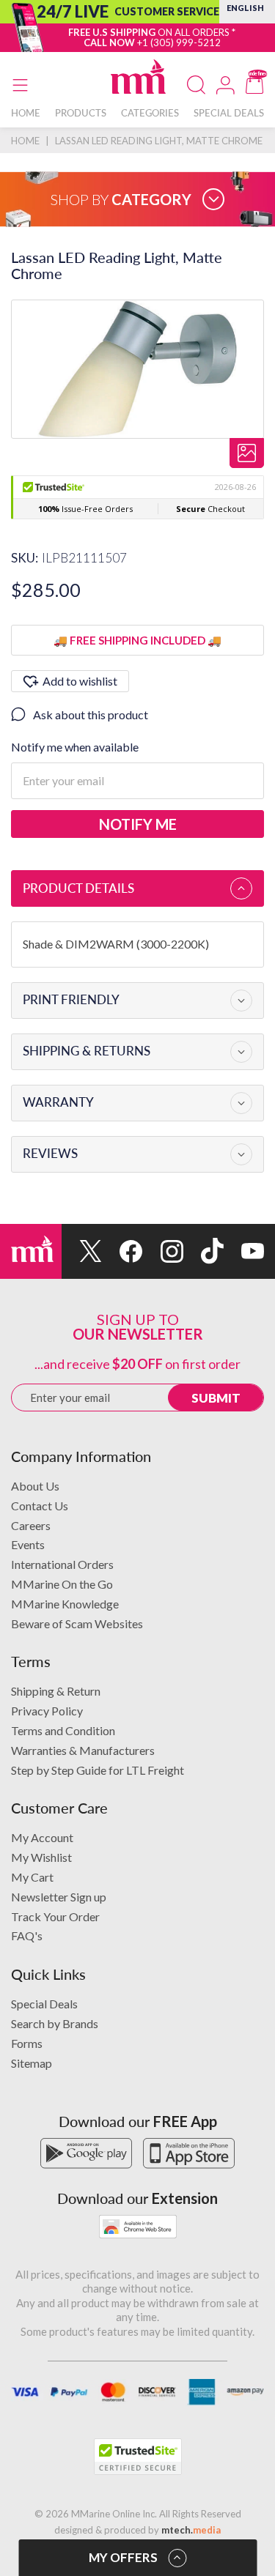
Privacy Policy (47, 1711)
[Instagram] (162, 1251)
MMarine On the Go (62, 1584)
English (245, 8)
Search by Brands (55, 2023)
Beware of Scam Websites (77, 1623)
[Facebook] (122, 1251)
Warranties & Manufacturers (83, 1750)
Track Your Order (55, 1916)
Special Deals (44, 2004)
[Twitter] (82, 1251)
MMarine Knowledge (65, 1604)
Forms (27, 2043)
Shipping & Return (56, 1691)
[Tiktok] (203, 1251)
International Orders (62, 1564)
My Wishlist (41, 1857)
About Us (35, 1486)
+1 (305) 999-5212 (179, 42)
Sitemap (32, 2063)
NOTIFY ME (138, 824)
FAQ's (27, 1935)
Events (28, 1544)
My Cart (32, 1877)
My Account (42, 1837)
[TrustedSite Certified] (138, 2457)
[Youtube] (244, 1251)
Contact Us (40, 1506)
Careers (31, 1525)
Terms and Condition (63, 1730)
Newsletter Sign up (59, 1897)
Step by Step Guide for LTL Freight (98, 1770)
